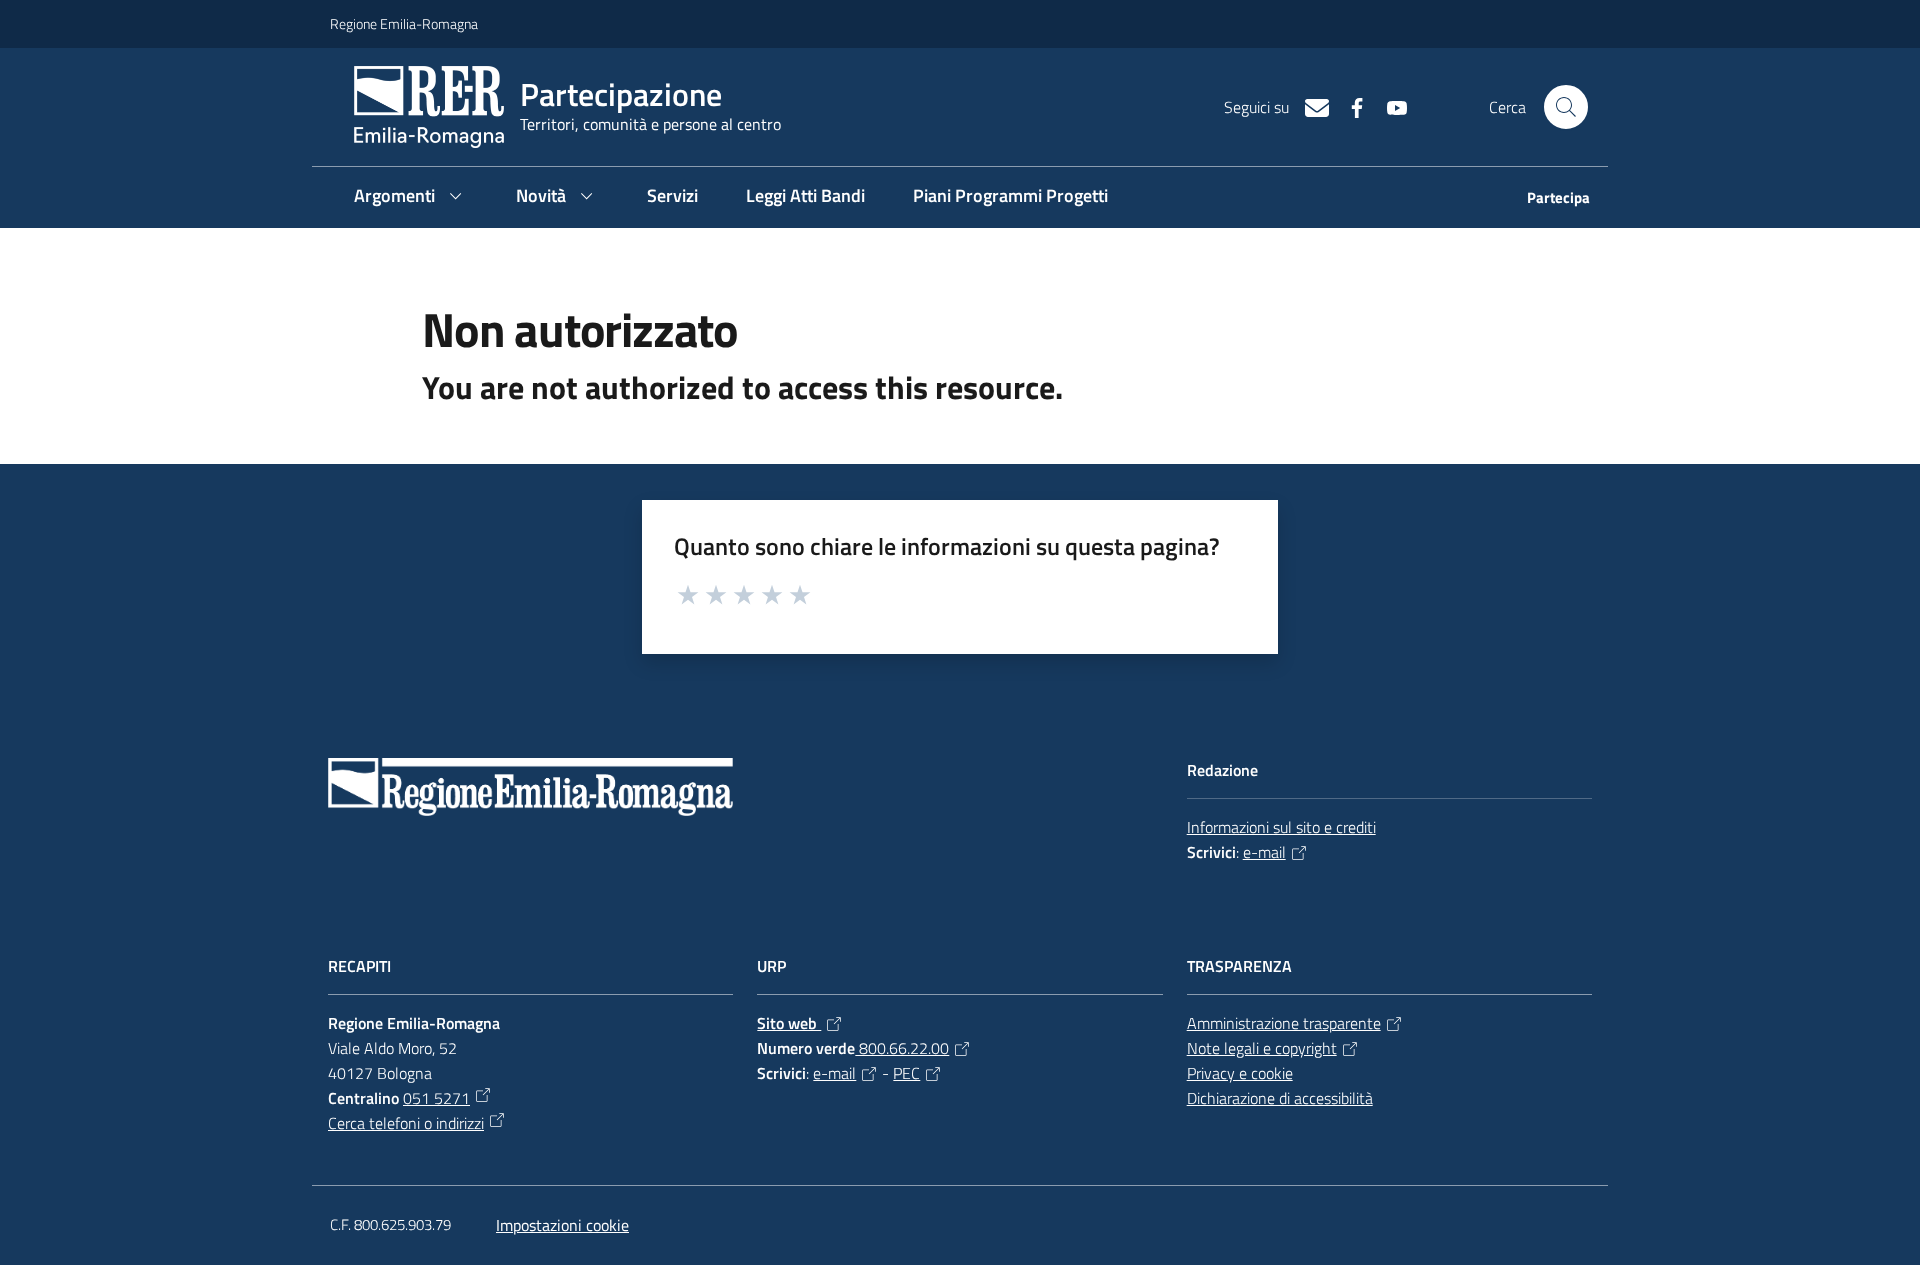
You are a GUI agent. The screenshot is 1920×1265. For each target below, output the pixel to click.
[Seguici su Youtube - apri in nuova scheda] (1389, 106)
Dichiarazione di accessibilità (1280, 1098)
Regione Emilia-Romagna (404, 23)
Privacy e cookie (1240, 1073)
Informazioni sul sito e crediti (1281, 827)
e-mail (1264, 852)
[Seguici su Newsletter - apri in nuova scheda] (1309, 106)
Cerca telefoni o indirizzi (406, 1123)
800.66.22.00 (902, 1048)
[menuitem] (1546, 199)
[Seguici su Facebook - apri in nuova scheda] (1349, 106)
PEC (906, 1073)
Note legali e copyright (1262, 1048)
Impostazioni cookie (562, 1225)
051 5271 (436, 1098)
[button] (1566, 107)
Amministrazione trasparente (1284, 1023)
